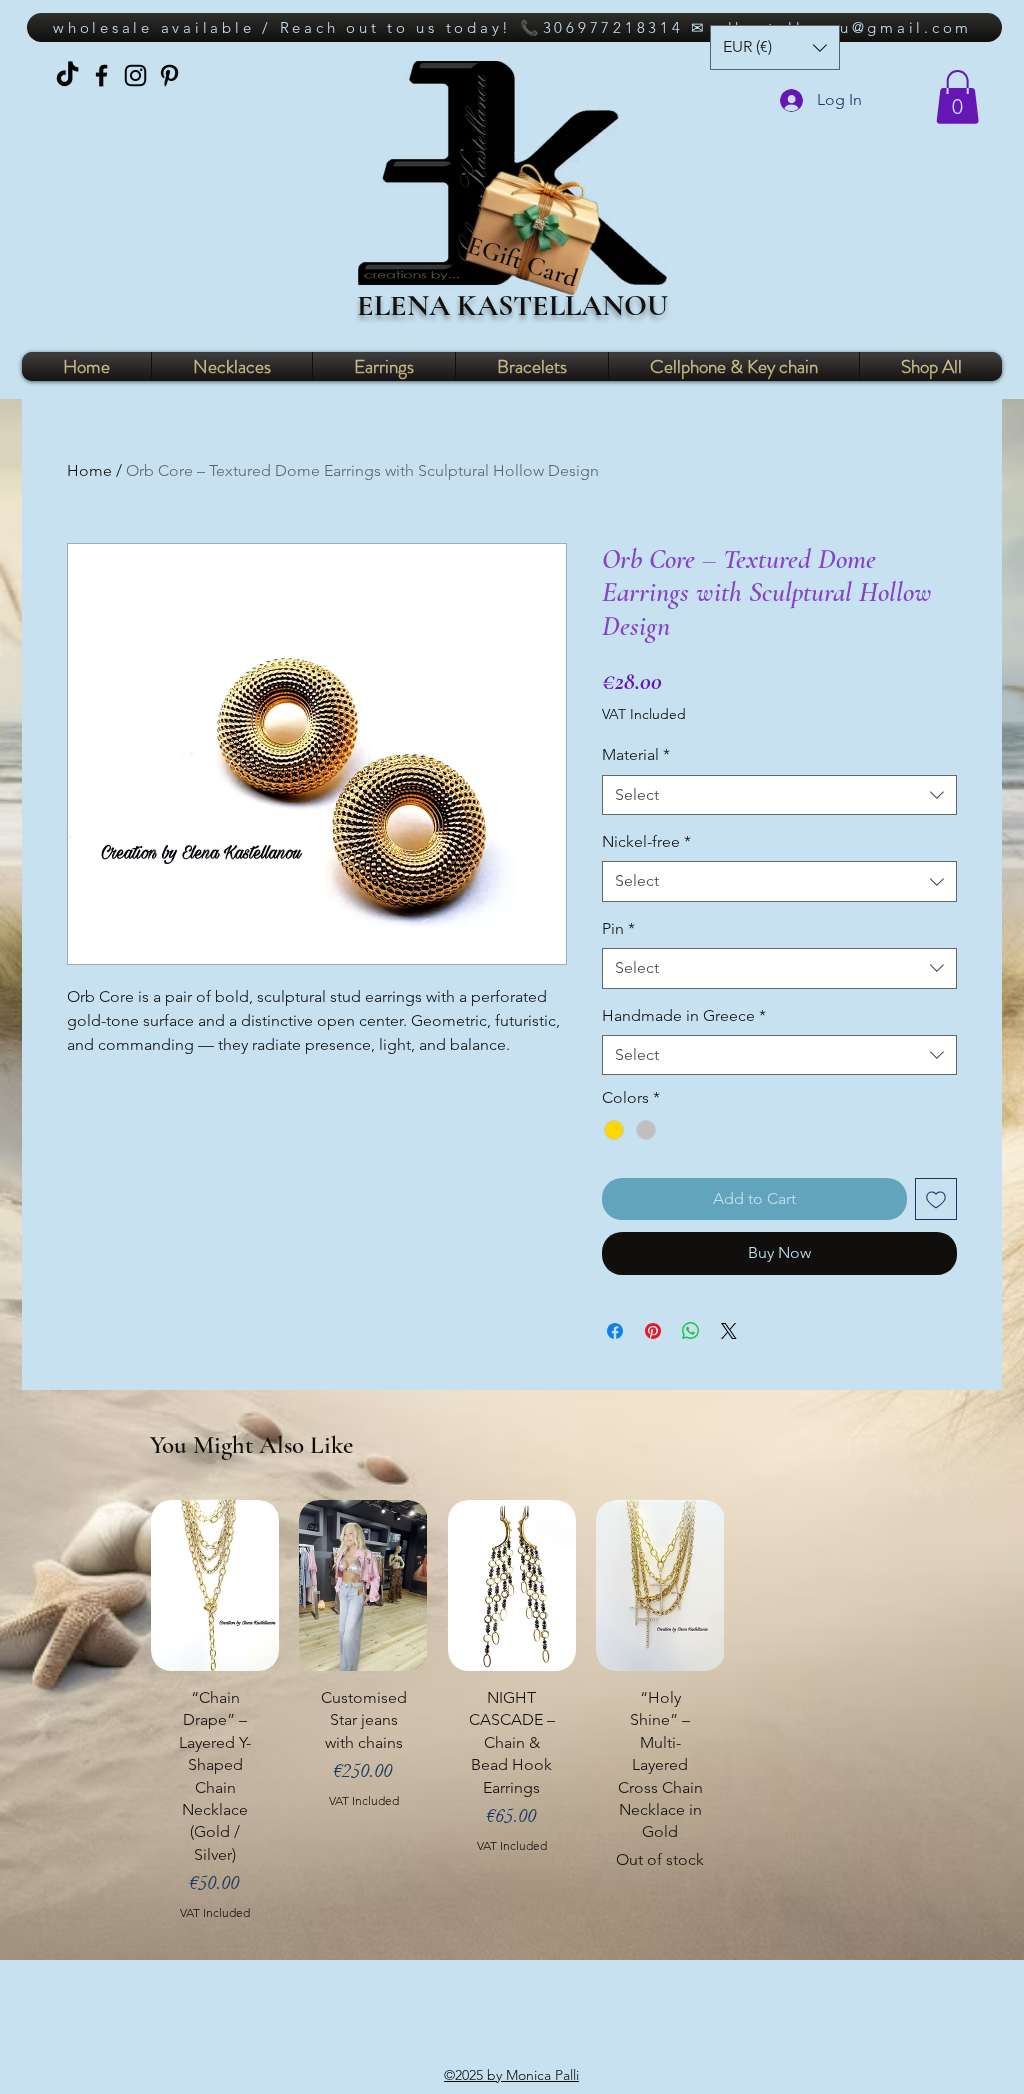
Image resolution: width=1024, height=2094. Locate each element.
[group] (512, 1720)
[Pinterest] (169, 75)
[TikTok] (67, 75)
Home (89, 470)
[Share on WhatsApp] (691, 1331)
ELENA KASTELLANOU (512, 305)
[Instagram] (135, 75)
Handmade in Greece (684, 1015)
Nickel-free (646, 841)
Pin (618, 928)
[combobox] (779, 795)
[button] (957, 97)
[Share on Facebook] (615, 1331)
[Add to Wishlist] (936, 1199)
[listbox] (775, 47)
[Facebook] (101, 75)
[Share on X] (729, 1331)
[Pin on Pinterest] (653, 1331)
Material (636, 754)
